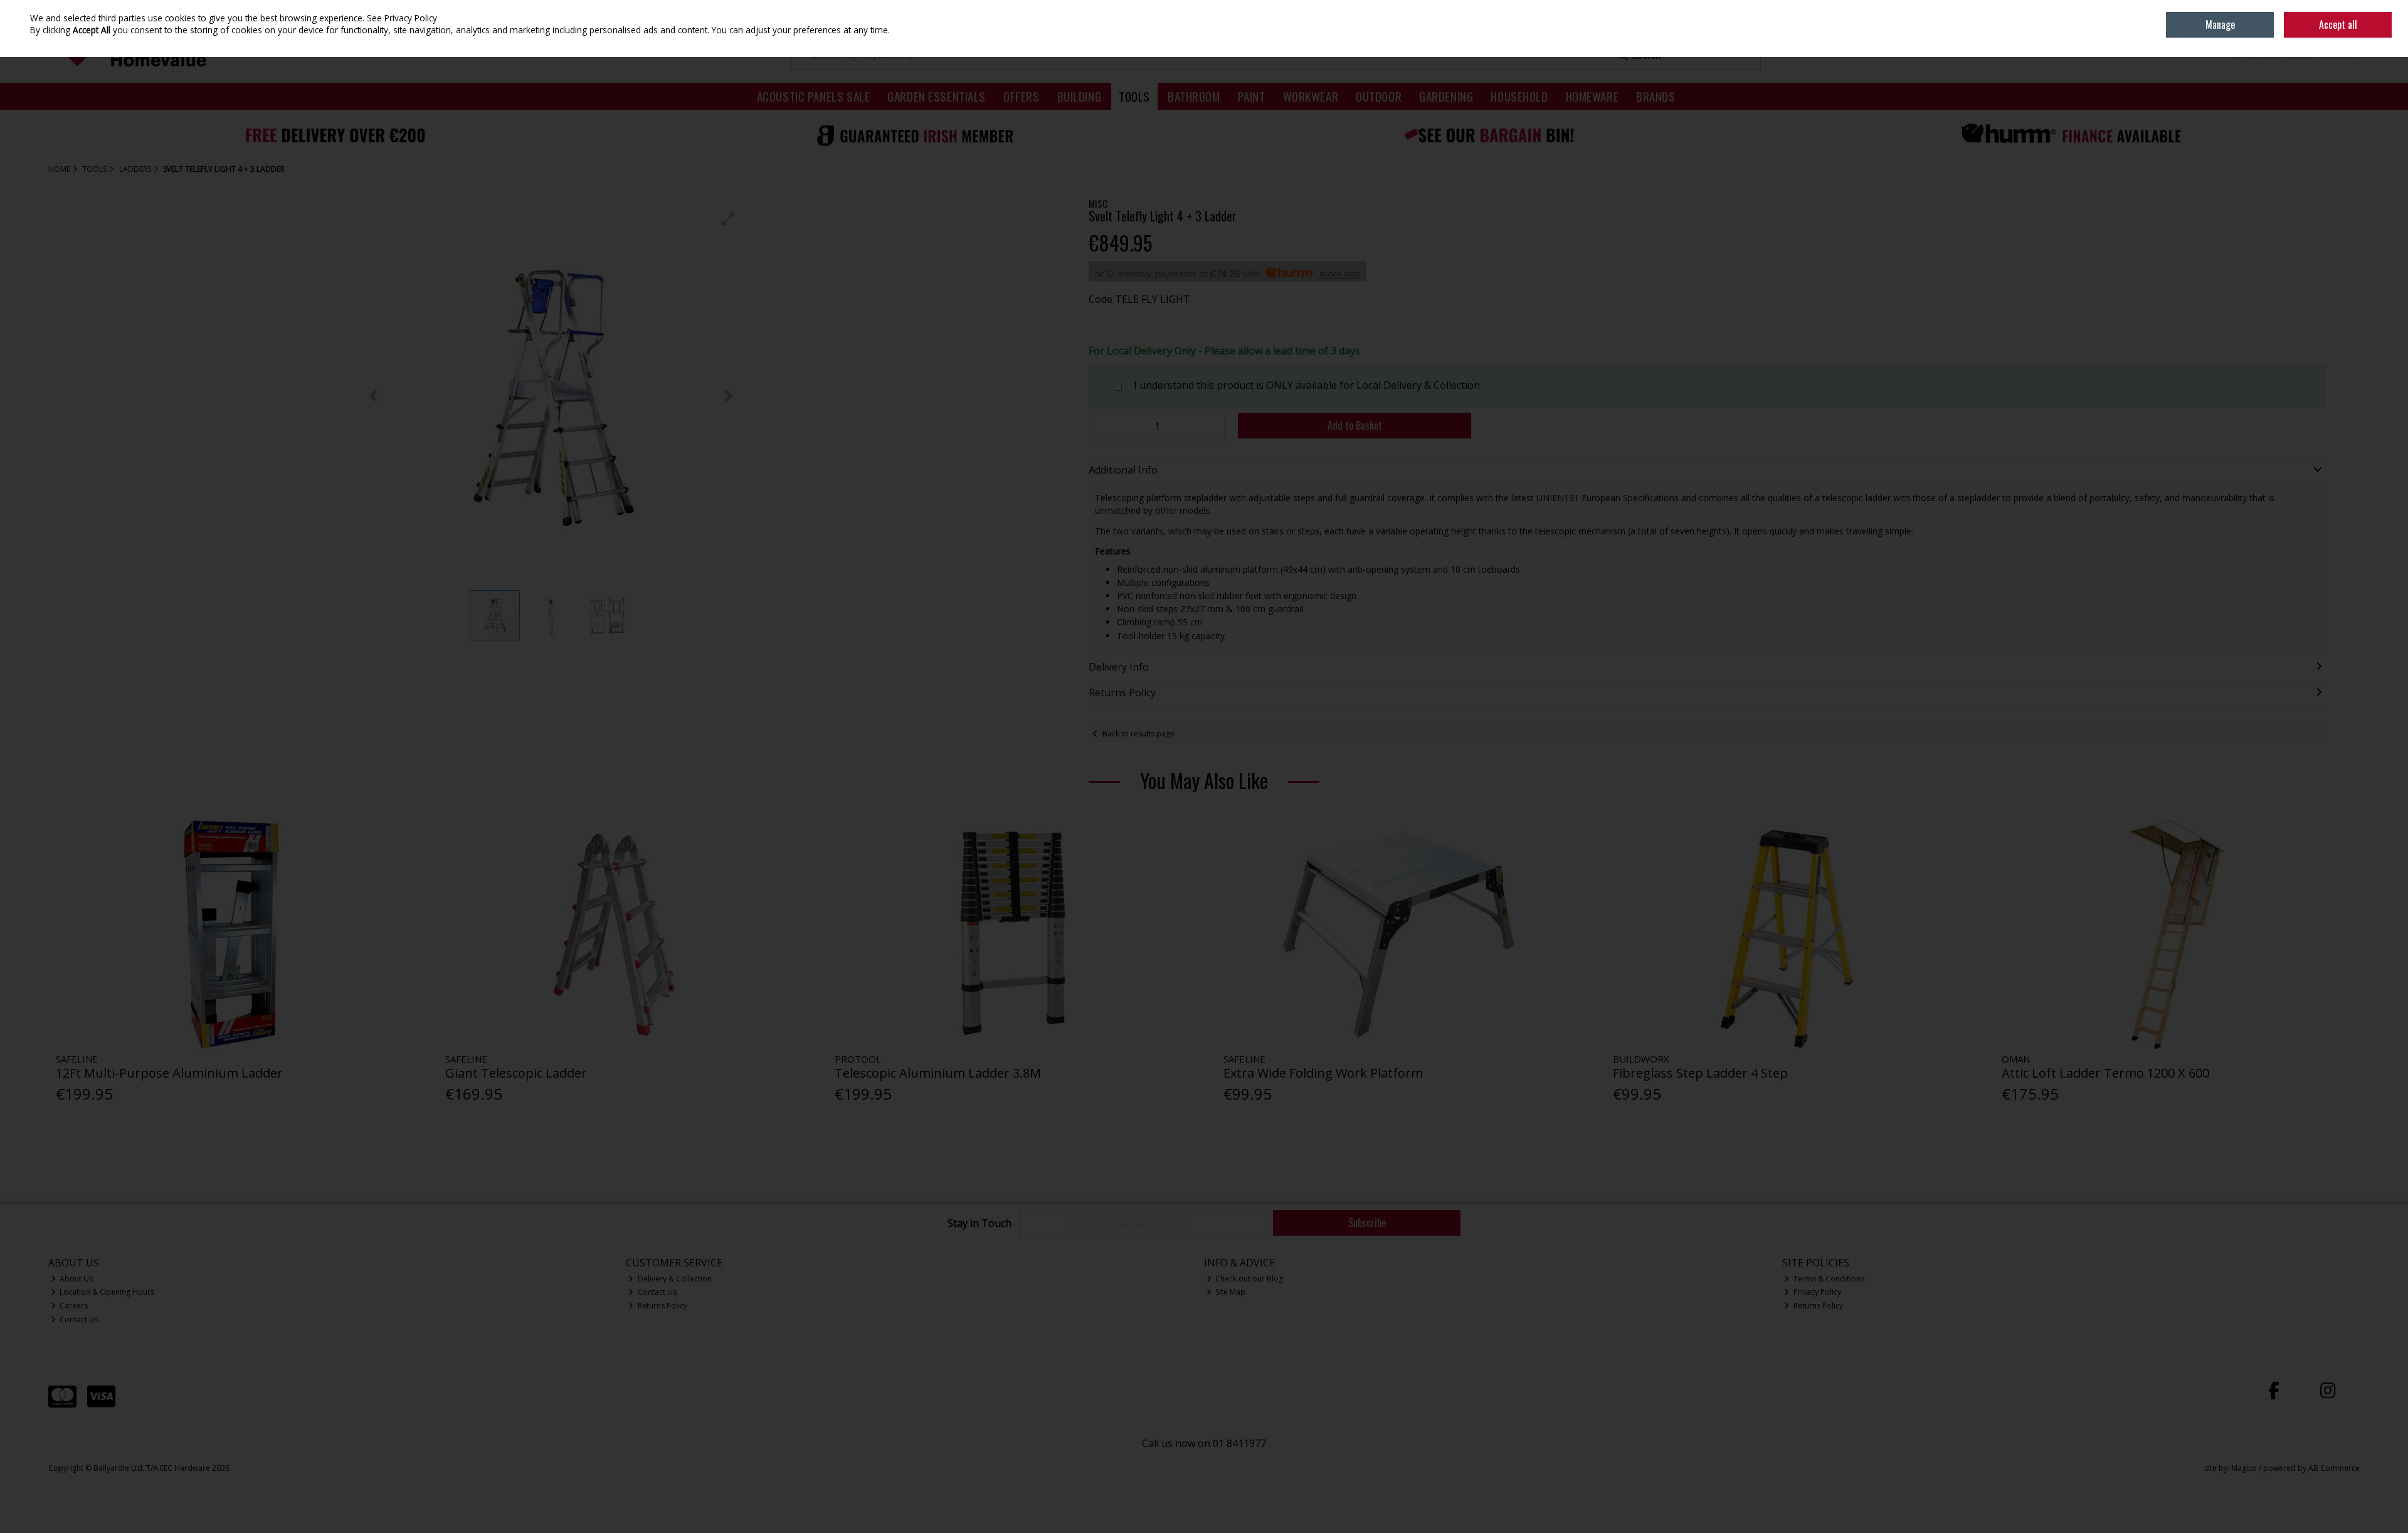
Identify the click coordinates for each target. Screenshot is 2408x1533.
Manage (2220, 24)
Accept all (2338, 24)
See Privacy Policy (402, 18)
